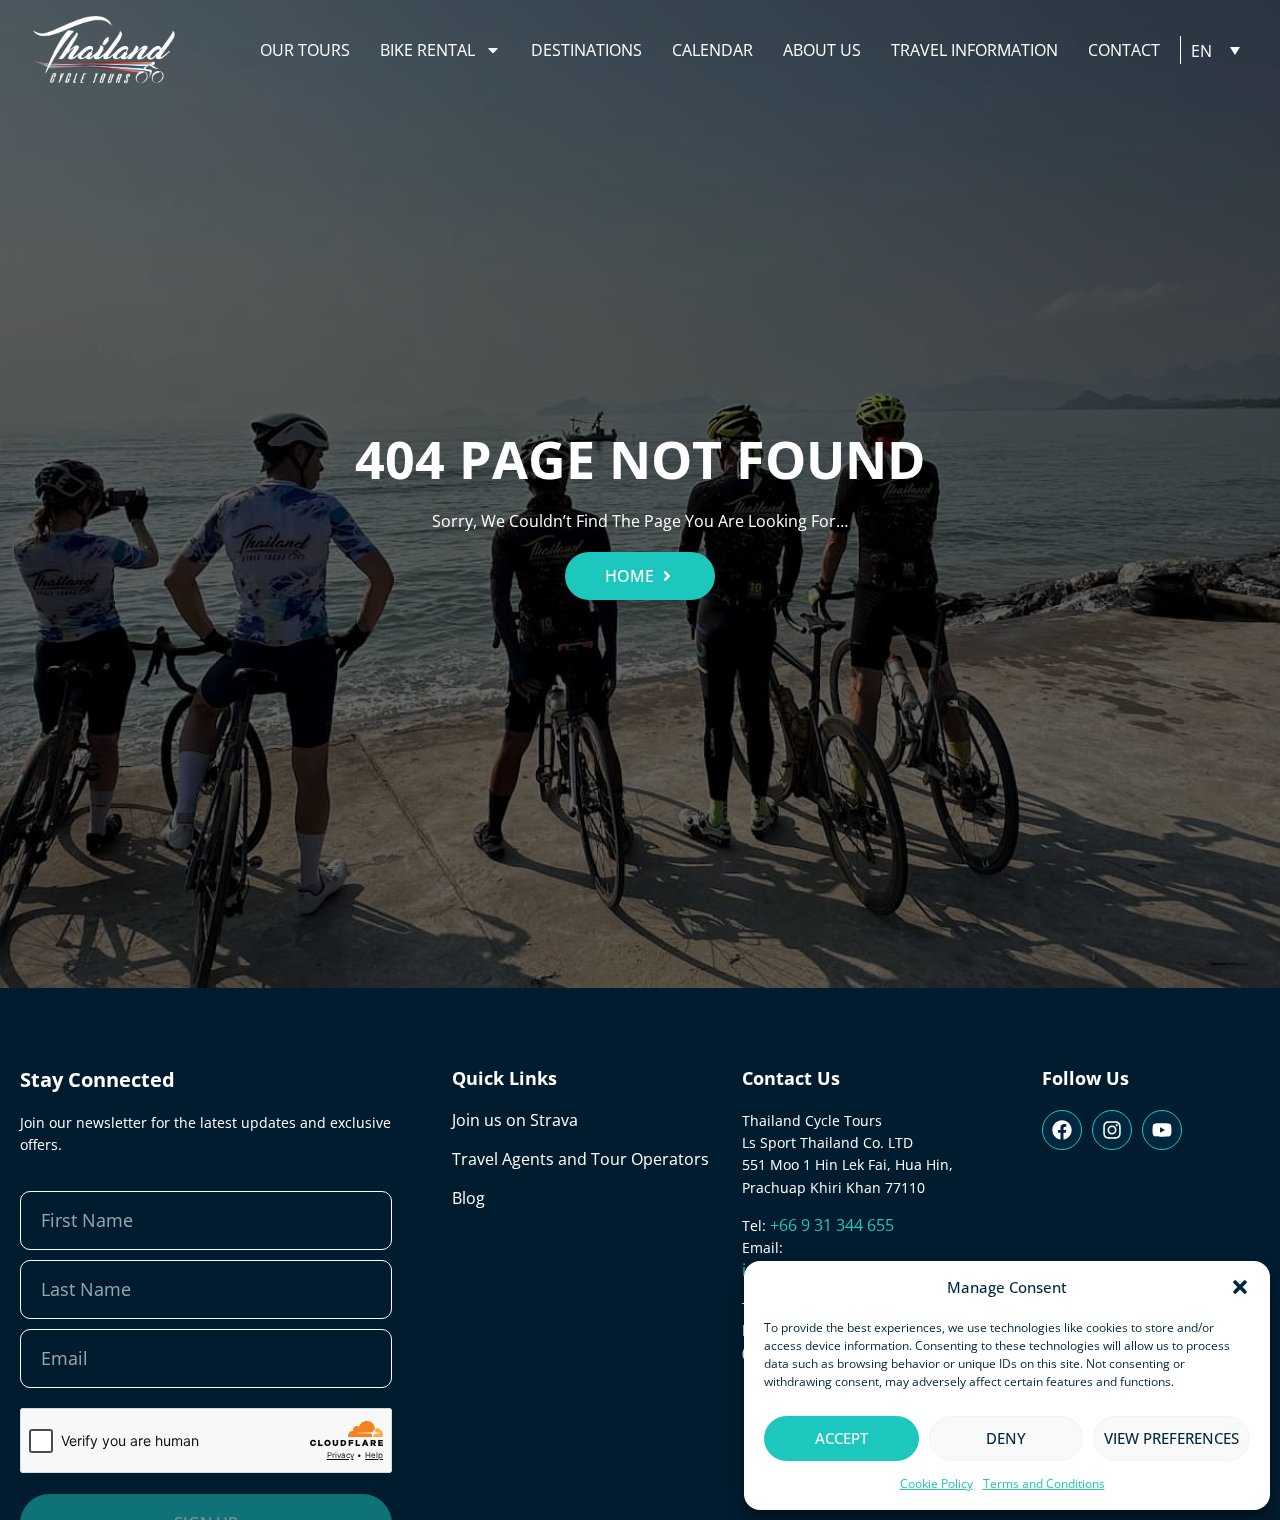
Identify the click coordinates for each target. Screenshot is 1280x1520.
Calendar (712, 50)
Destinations (586, 50)
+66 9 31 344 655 (832, 1225)
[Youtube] (1162, 1130)
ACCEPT (841, 1438)
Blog (468, 1198)
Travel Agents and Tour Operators (580, 1159)
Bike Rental (427, 50)
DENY (1006, 1438)
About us (822, 50)
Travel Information (974, 50)
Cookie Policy (936, 1483)
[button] (1240, 1287)
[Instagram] (1112, 1130)
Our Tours (305, 50)
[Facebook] (1062, 1130)
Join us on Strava (515, 1120)
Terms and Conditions (1044, 1483)
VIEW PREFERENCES (1171, 1438)
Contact (1124, 50)
